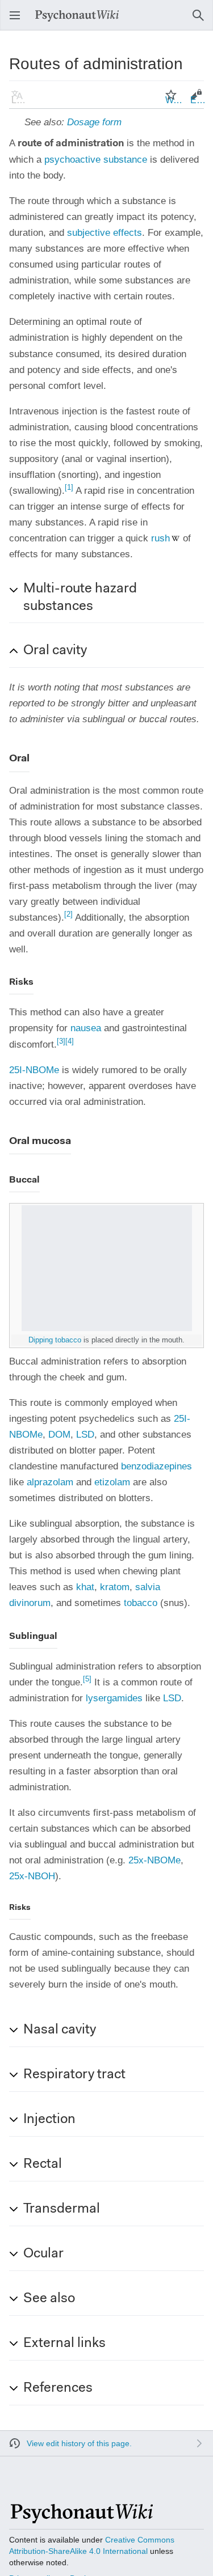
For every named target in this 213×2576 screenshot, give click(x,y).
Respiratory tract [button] (74, 2075)
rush (160, 538)
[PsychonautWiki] (81, 2518)
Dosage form (94, 122)
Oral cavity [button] (55, 651)
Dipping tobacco (55, 1340)
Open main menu (18, 21)
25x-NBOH (32, 1876)
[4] (70, 1041)
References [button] (58, 2388)
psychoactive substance (96, 160)
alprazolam (50, 1482)
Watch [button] (174, 100)
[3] (61, 1041)
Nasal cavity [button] (60, 2030)
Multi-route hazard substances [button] (80, 598)
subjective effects (105, 233)
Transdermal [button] (62, 2209)
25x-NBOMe (154, 1860)
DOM (59, 1435)
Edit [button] (198, 100)
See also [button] (49, 2299)
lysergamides (114, 1698)
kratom (115, 1587)
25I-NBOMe (34, 1070)
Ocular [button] (43, 2254)
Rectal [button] (43, 2164)
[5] (87, 1679)
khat (85, 1587)
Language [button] (20, 100)
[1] (69, 487)
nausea (86, 1028)
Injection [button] (49, 2120)
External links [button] (64, 2344)
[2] (68, 914)
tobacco (141, 1603)
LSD (85, 1435)
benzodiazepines (156, 1466)
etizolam (112, 1482)
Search (202, 21)
